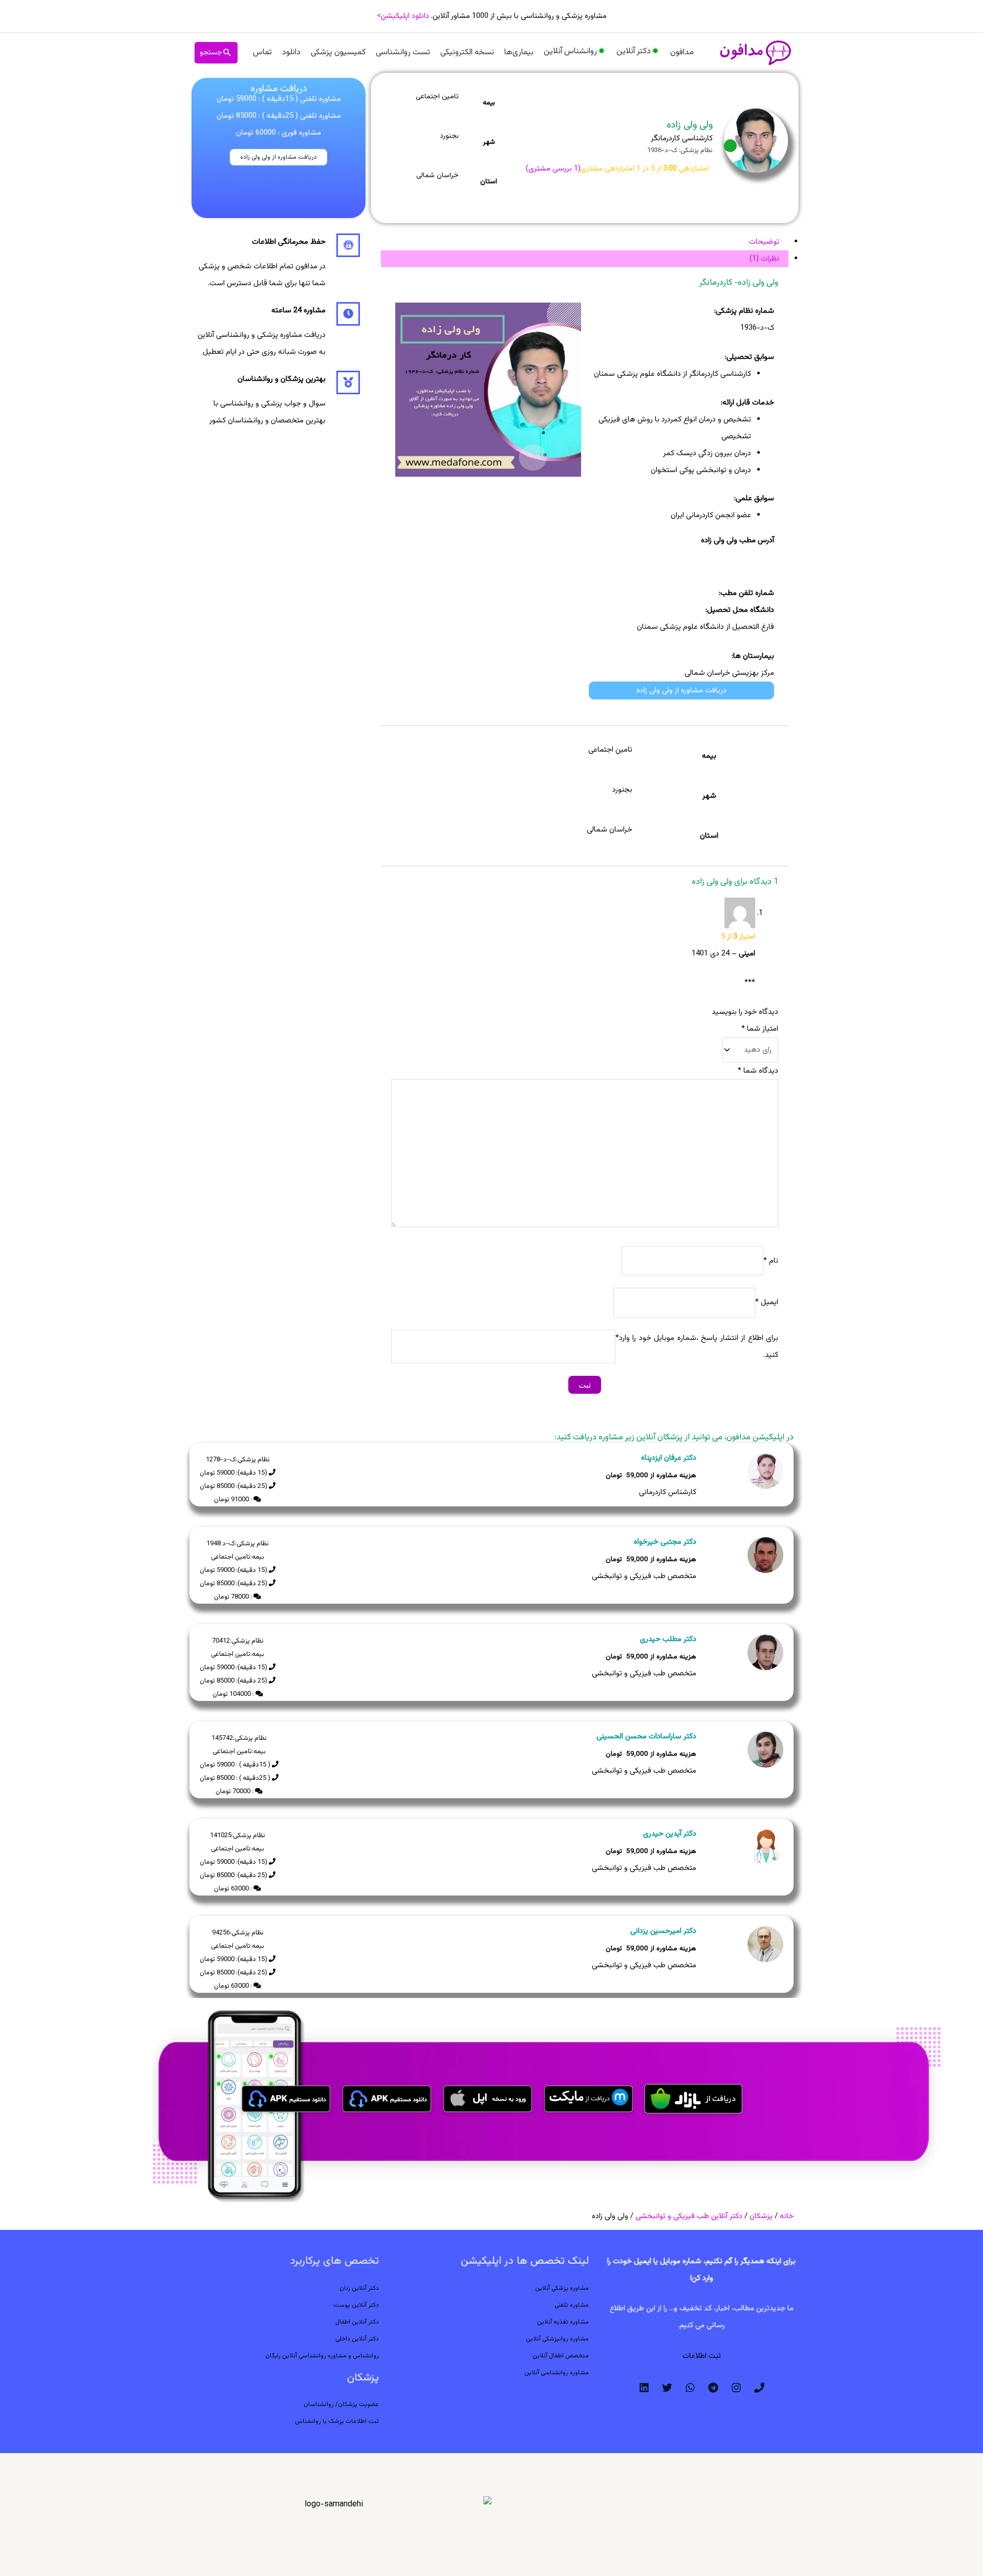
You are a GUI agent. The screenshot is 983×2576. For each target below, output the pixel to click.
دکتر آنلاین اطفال (357, 2322)
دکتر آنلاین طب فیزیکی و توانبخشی (689, 2216)
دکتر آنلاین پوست (356, 2305)
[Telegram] (713, 2388)
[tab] (585, 242)
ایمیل (767, 1303)
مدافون (682, 52)
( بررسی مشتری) (553, 169)
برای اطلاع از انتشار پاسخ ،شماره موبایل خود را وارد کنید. (699, 1347)
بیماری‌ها (519, 52)
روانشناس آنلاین (570, 51)
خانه (787, 2216)
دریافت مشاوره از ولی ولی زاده (279, 157)
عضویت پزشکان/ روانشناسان (341, 2404)
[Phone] (759, 2388)
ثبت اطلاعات (702, 2356)
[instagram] (736, 2388)
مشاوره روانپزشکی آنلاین (557, 2339)
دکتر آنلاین (634, 51)
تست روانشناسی (403, 52)
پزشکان (761, 2216)
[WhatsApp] (690, 2388)
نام (771, 1261)
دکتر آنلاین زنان (359, 2288)
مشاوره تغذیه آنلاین (563, 2322)
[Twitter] (667, 2388)
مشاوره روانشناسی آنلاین (557, 2373)
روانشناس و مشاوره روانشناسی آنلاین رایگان (322, 2356)
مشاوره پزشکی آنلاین (562, 2288)
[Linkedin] (644, 2388)
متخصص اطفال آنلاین (561, 2356)
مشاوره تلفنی (572, 2305)
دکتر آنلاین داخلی (357, 2339)
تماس (262, 52)
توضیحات (764, 242)
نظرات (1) (764, 259)
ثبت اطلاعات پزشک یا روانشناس (337, 2421)
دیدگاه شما (758, 1071)
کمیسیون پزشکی (338, 52)
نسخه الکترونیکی (467, 52)
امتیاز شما (760, 1029)
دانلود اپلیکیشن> (403, 16)
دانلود (291, 52)
